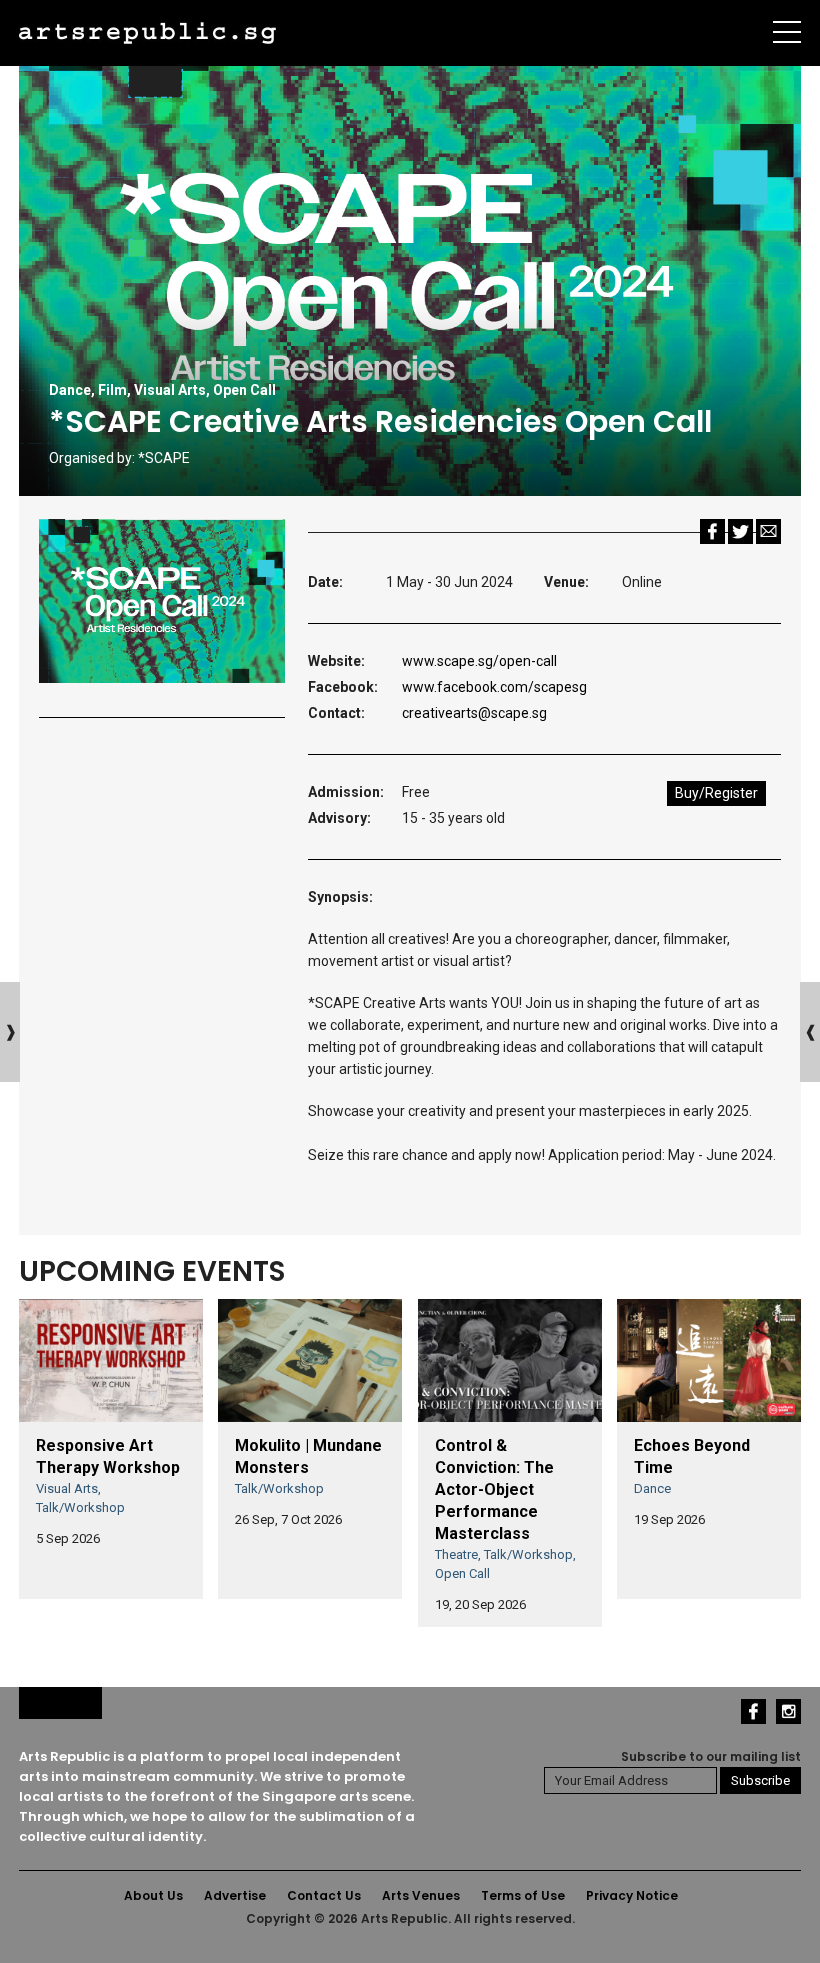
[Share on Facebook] (712, 530)
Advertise (235, 1895)
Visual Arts (170, 390)
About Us (153, 1895)
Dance (70, 390)
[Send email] (768, 530)
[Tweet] (740, 530)
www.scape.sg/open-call (479, 661)
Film (112, 390)
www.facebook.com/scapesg (494, 687)
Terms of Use (523, 1895)
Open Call (244, 390)
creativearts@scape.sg (474, 713)
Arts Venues (421, 1895)
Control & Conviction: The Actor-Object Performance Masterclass (494, 1489)
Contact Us (324, 1895)
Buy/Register (716, 793)
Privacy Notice (632, 1895)
